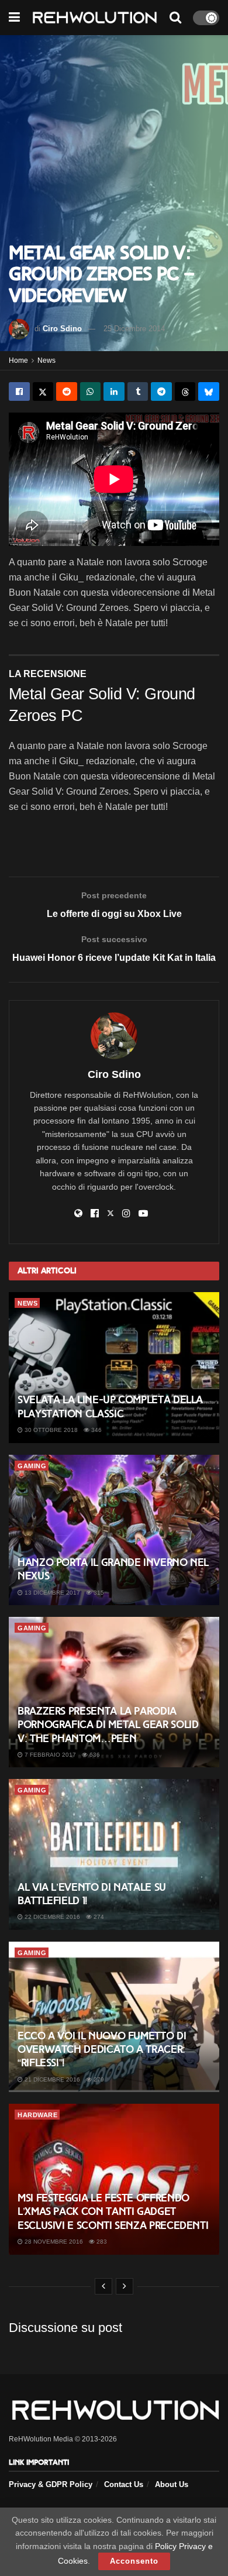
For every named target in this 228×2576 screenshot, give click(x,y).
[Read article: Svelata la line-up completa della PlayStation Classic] (114, 1367)
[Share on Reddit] (67, 391)
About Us (172, 2484)
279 (98, 2079)
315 (98, 1593)
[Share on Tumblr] (138, 391)
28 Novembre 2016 (53, 2242)
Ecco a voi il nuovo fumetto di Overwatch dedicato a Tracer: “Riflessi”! (102, 2050)
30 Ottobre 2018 (50, 1430)
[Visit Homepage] (95, 18)
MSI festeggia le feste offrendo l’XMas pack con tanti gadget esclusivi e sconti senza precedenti (113, 2212)
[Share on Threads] (185, 391)
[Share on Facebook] (19, 391)
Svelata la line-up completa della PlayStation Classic (110, 1407)
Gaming (32, 1466)
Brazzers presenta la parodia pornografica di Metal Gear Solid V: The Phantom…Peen (108, 1725)
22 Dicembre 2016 (51, 1917)
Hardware (37, 2115)
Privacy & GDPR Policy (51, 2484)
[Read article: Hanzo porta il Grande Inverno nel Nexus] (114, 1530)
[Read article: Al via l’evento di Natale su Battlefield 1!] (114, 1854)
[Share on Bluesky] (209, 391)
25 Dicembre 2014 (134, 329)
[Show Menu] (14, 18)
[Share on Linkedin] (114, 391)
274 (98, 1917)
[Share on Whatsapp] (91, 391)
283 (101, 2242)
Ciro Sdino (62, 329)
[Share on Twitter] (43, 391)
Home (18, 360)
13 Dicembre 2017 (51, 1593)
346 (96, 1430)
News (46, 360)
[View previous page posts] (103, 2286)
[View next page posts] (125, 2286)
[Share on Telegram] (161, 391)
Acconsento (134, 2561)
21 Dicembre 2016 (51, 2079)
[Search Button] (175, 18)
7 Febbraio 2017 (49, 1755)
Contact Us (124, 2484)
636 (94, 1755)
